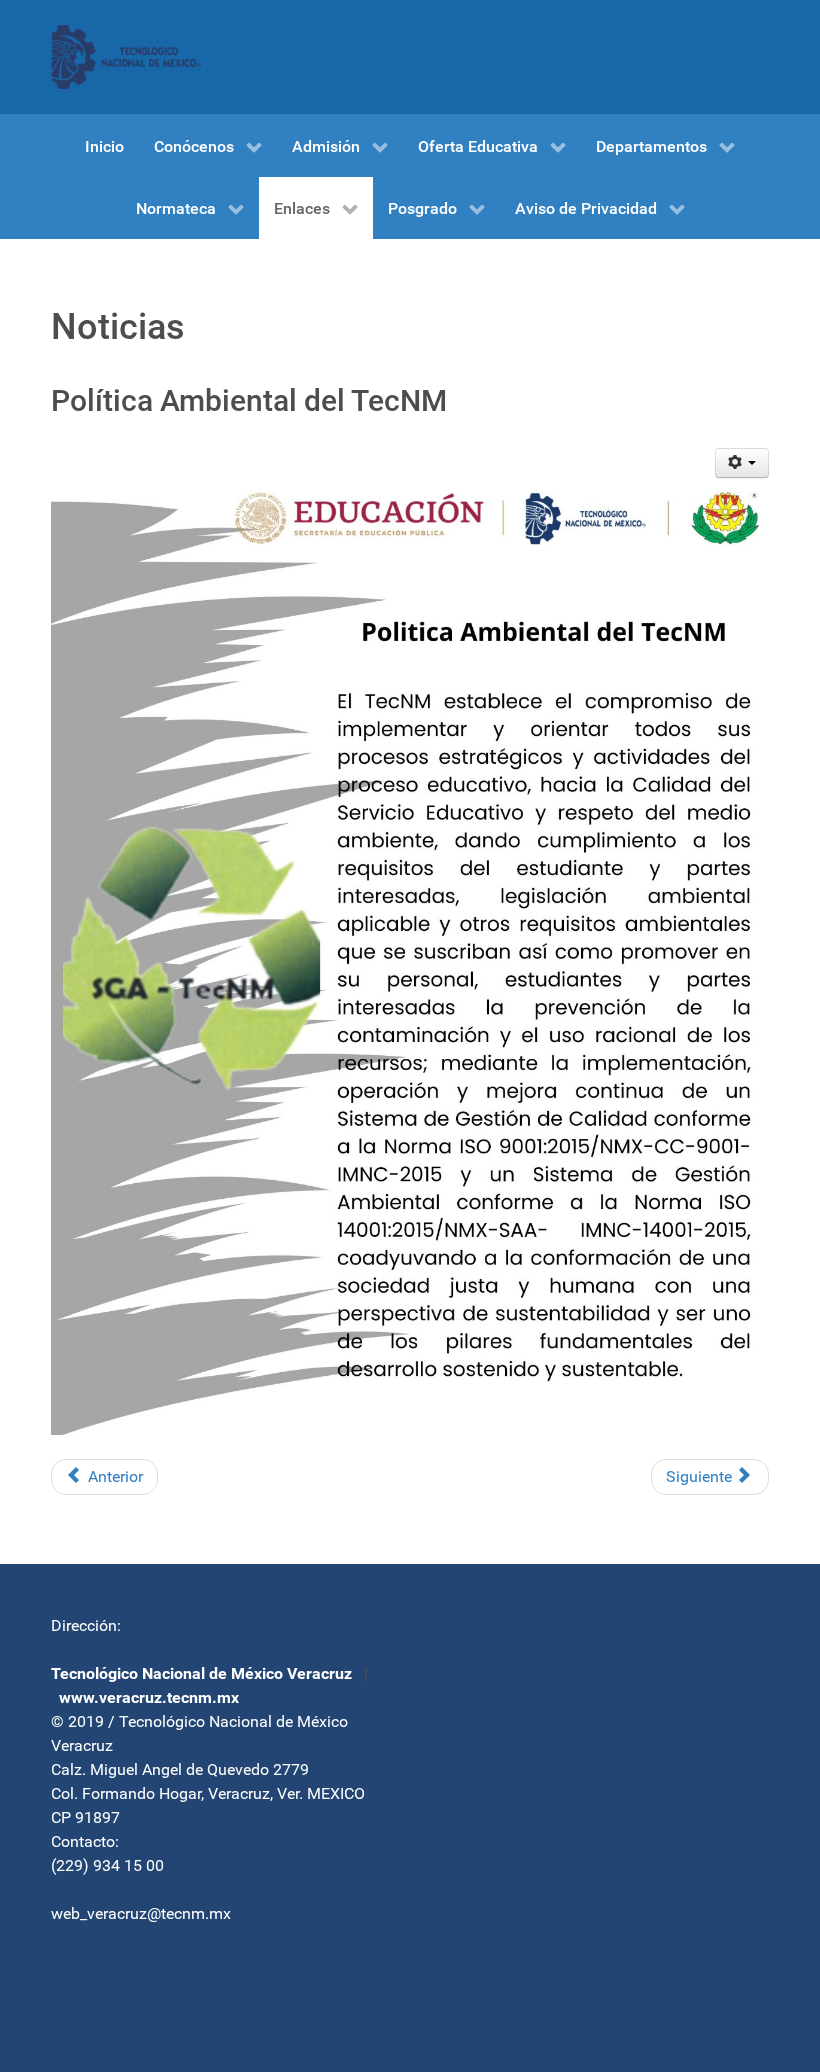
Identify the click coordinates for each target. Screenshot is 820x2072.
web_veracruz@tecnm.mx (141, 1913)
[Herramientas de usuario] (742, 463)
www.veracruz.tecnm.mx (149, 1697)
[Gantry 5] (126, 57)
